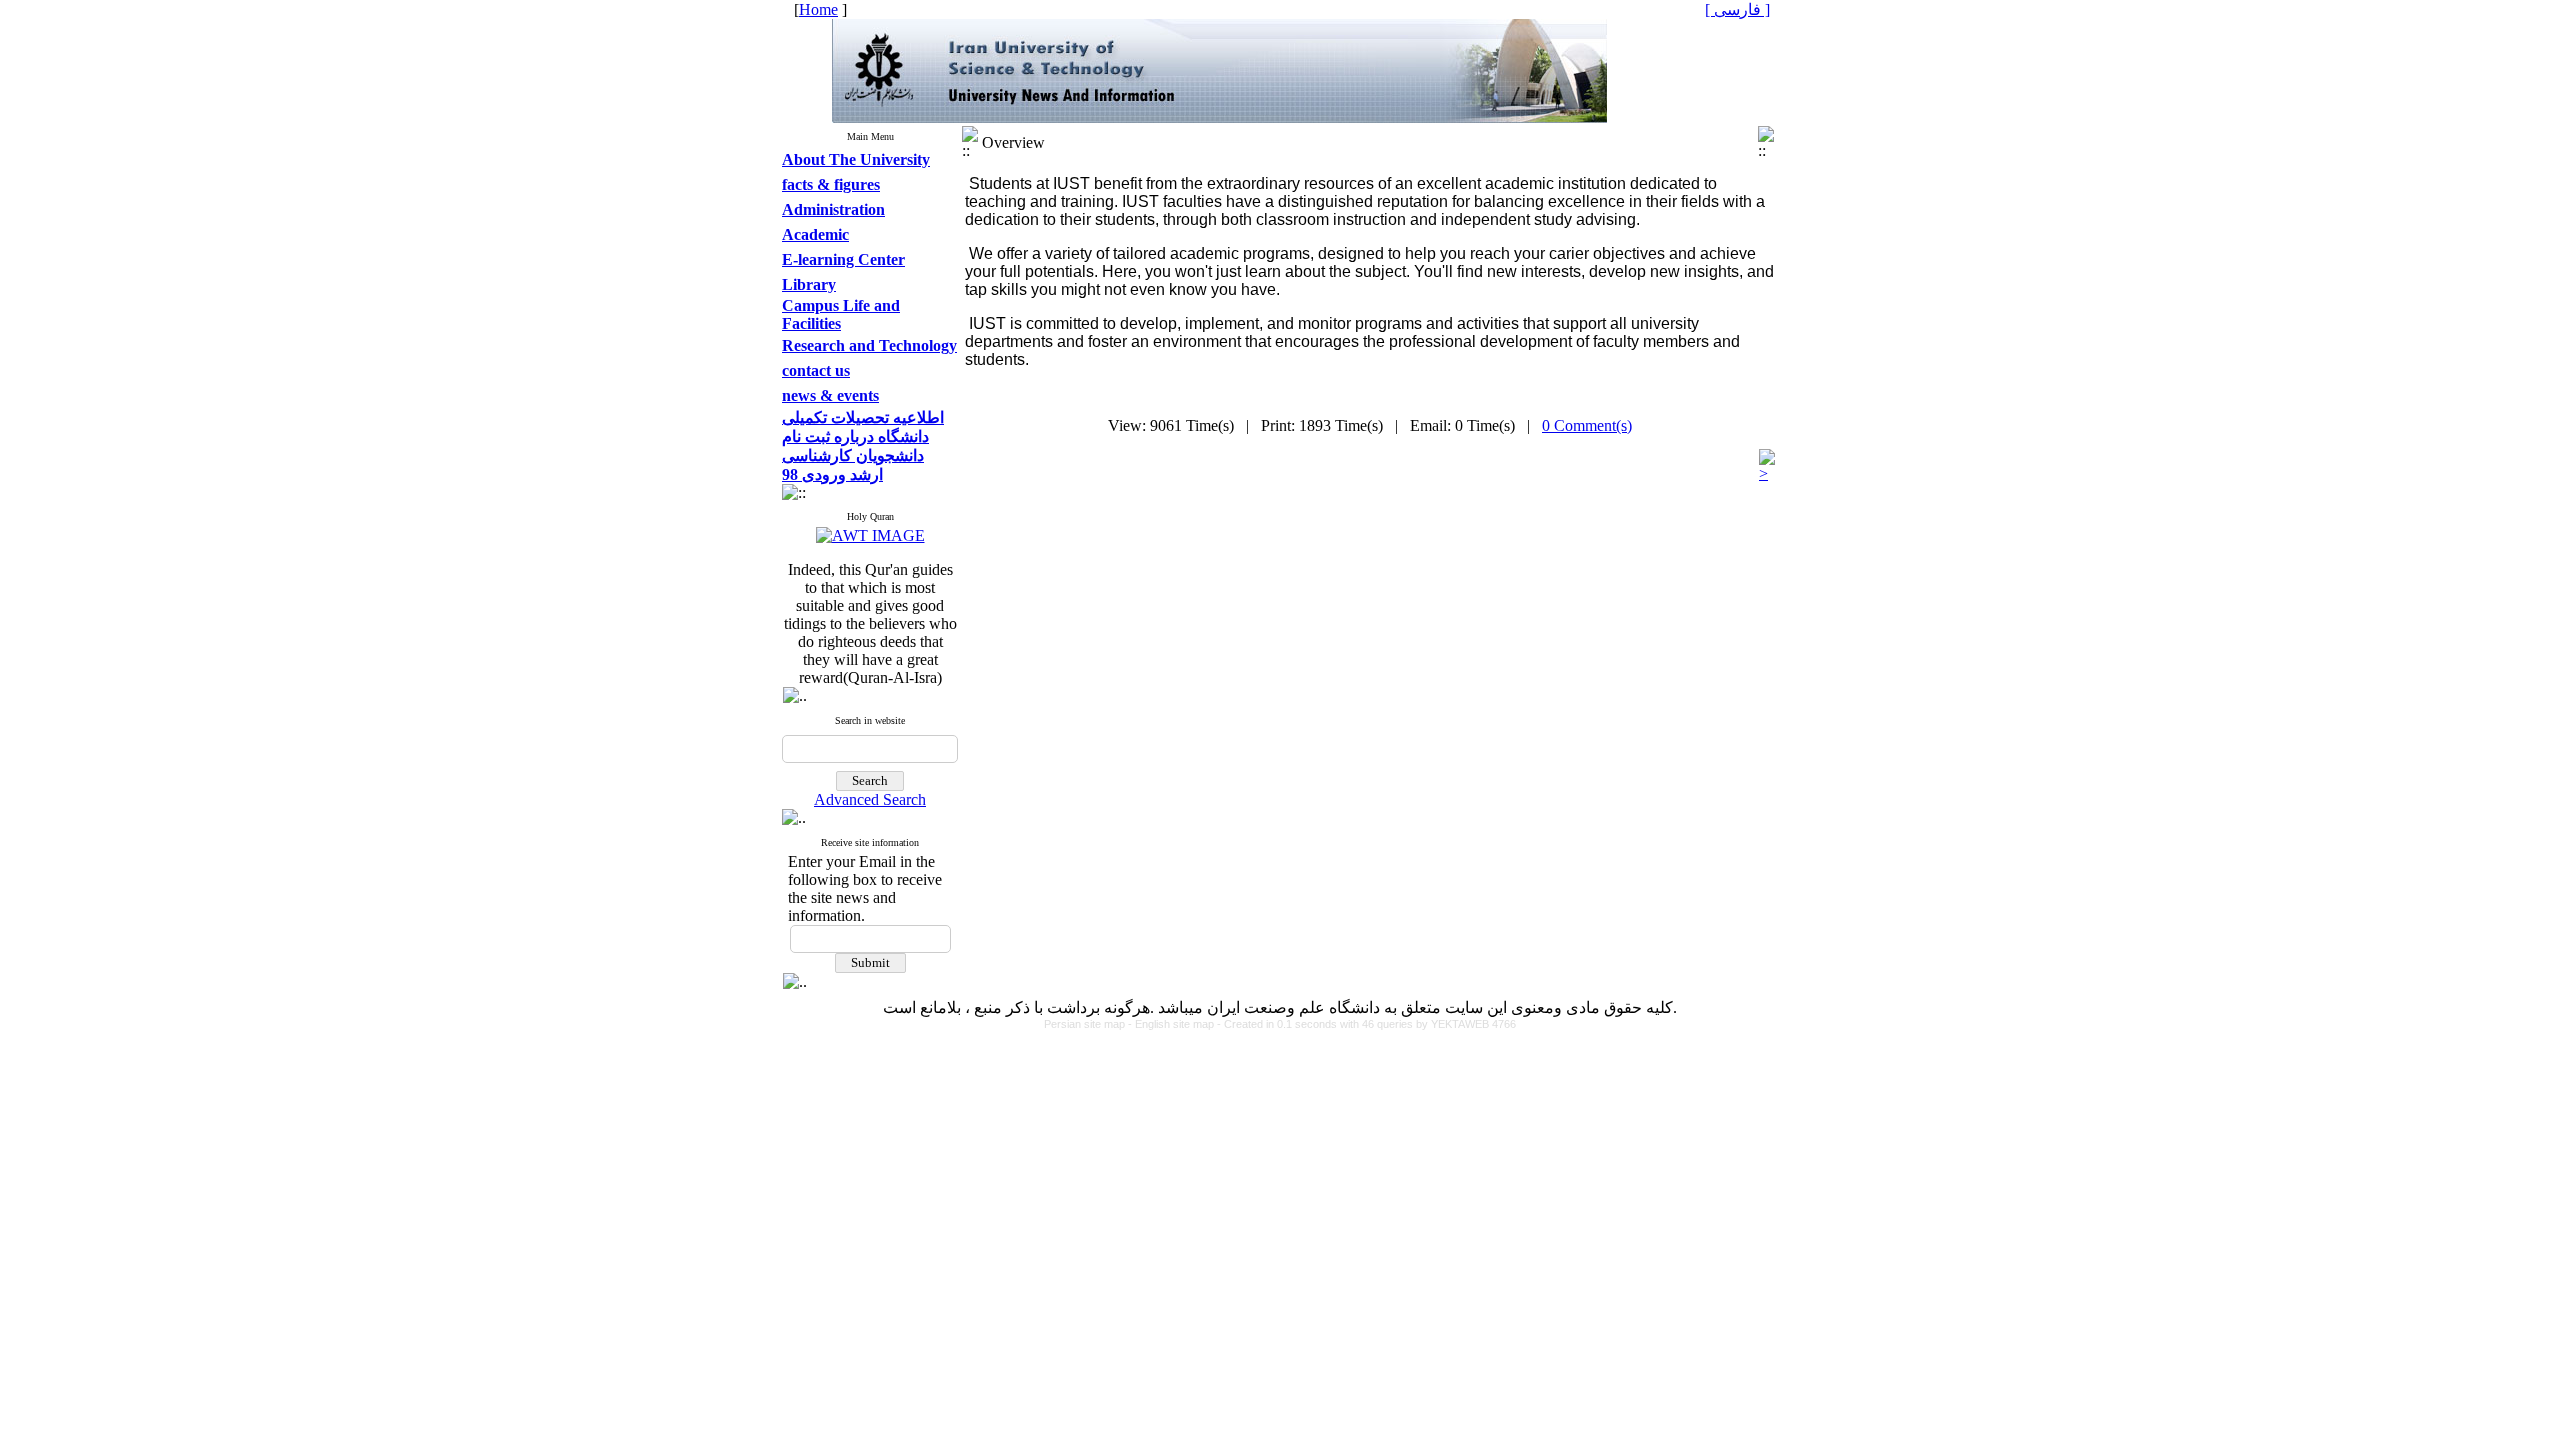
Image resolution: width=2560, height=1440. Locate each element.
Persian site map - (1089, 1024)
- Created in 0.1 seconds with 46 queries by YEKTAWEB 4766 (1366, 1024)
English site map (1176, 1024)
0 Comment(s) (1587, 425)
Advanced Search (870, 799)
